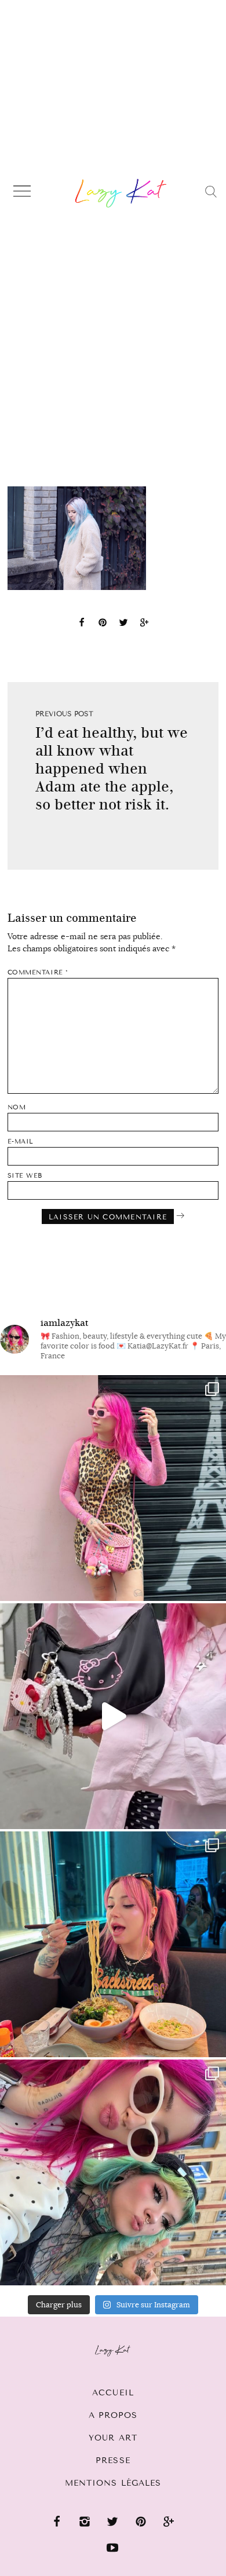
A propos (113, 2415)
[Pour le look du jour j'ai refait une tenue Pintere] (113, 1716)
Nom (17, 1107)
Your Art (113, 2438)
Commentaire (38, 972)
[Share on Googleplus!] (144, 624)
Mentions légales (113, 2483)
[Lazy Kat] (121, 193)
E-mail (21, 1142)
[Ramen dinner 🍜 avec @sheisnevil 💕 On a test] (113, 1944)
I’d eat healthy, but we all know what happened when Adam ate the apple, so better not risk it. (112, 769)
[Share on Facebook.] (82, 624)
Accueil (113, 2393)
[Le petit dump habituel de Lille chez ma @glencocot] (113, 2172)
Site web (25, 1176)
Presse (113, 2460)
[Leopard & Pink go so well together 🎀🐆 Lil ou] (113, 1488)
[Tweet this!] (123, 624)
